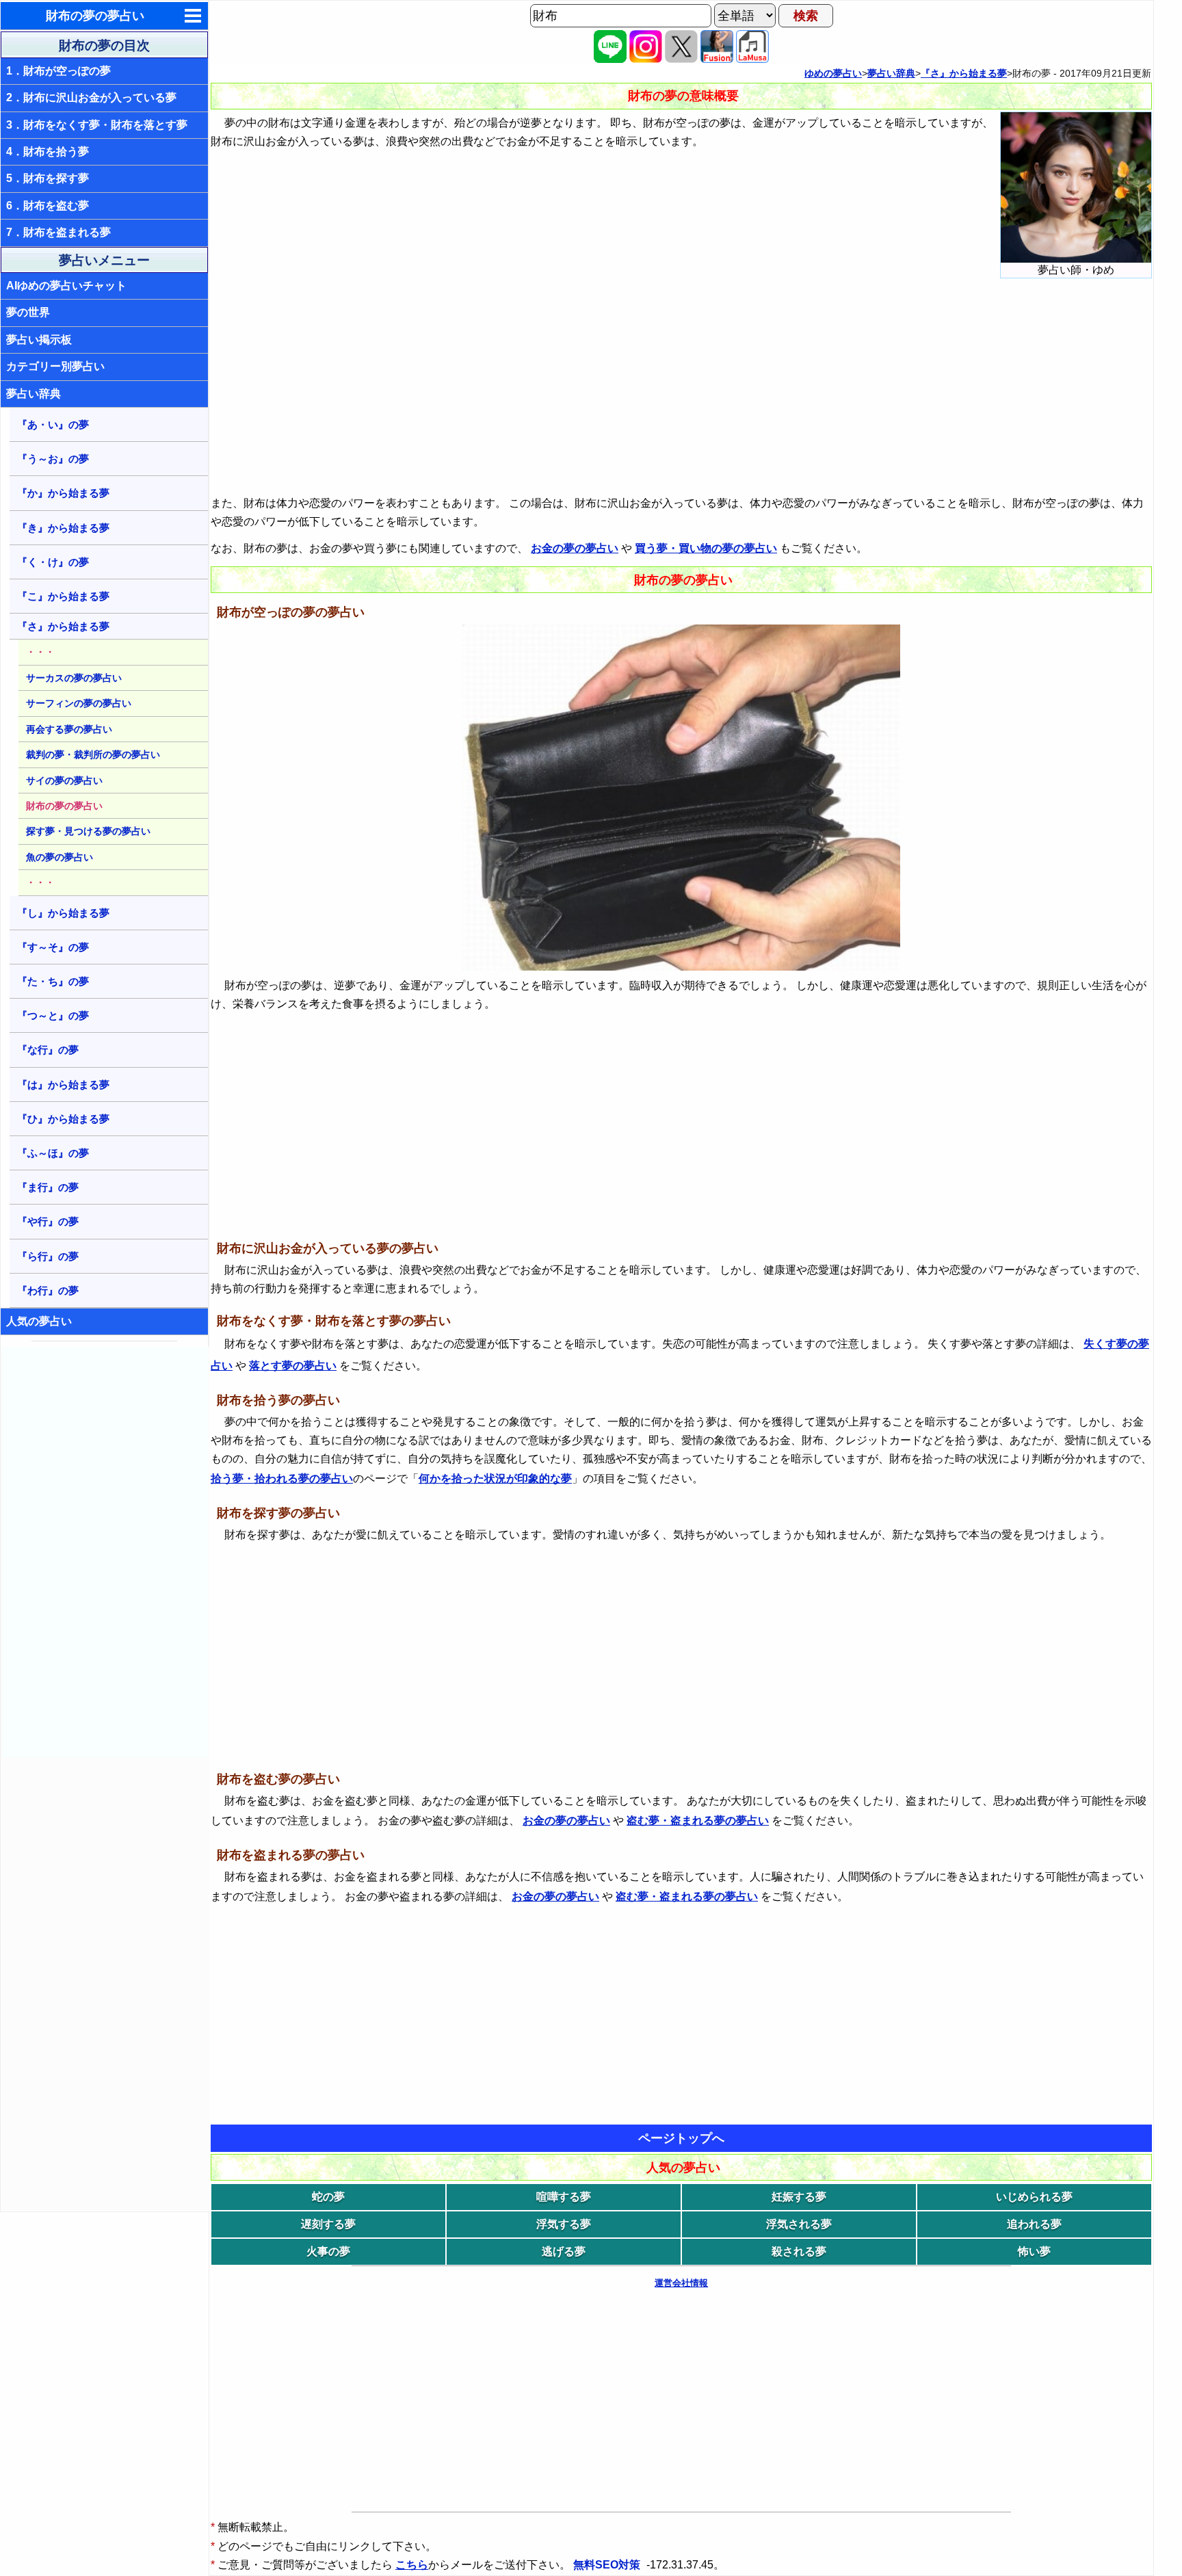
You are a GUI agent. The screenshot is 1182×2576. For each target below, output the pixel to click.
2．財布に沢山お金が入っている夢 (91, 97)
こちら (412, 2565)
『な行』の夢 (48, 1050)
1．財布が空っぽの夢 (58, 71)
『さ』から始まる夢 (63, 626)
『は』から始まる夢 (63, 1085)
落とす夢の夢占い (293, 1366)
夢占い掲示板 (39, 340)
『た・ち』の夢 (53, 981)
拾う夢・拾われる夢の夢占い (282, 1478)
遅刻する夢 (328, 2224)
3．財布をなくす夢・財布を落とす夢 (97, 125)
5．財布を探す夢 (48, 178)
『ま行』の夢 (48, 1187)
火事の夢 (328, 2251)
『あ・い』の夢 (53, 424)
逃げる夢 (564, 2251)
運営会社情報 (681, 2283)
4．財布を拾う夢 (48, 152)
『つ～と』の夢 (53, 1015)
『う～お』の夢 (53, 459)
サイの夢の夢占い (64, 780)
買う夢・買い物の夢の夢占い (706, 548)
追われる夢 (1034, 2224)
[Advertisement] (105, 1552)
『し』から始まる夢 (63, 913)
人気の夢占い (39, 1321)
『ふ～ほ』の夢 (53, 1153)
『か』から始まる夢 (63, 493)
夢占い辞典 (34, 394)
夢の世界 (28, 312)
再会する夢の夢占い (69, 729)
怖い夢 (1034, 2251)
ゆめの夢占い (833, 73)
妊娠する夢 (799, 2197)
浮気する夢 (564, 2224)
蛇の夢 (328, 2197)
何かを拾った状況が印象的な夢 (495, 1478)
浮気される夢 (799, 2224)
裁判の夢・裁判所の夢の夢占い (93, 754)
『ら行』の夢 (48, 1256)
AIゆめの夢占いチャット (66, 286)
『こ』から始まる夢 (63, 596)
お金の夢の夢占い (575, 548)
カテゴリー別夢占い (55, 366)
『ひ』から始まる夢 (63, 1119)
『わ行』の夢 (48, 1290)
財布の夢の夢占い (95, 16)
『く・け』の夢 (53, 562)
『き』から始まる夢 (63, 528)
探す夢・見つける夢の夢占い (88, 831)
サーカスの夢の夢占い (74, 678)
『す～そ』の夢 (53, 947)
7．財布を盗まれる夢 (58, 232)
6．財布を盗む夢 (48, 206)
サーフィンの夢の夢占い (79, 703)
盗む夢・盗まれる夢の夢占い (698, 1821)
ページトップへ (681, 2138)
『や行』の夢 (48, 1221)
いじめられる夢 (1034, 2197)
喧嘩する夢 (564, 2197)
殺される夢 (799, 2251)
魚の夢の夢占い (60, 857)
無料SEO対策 (608, 2565)
